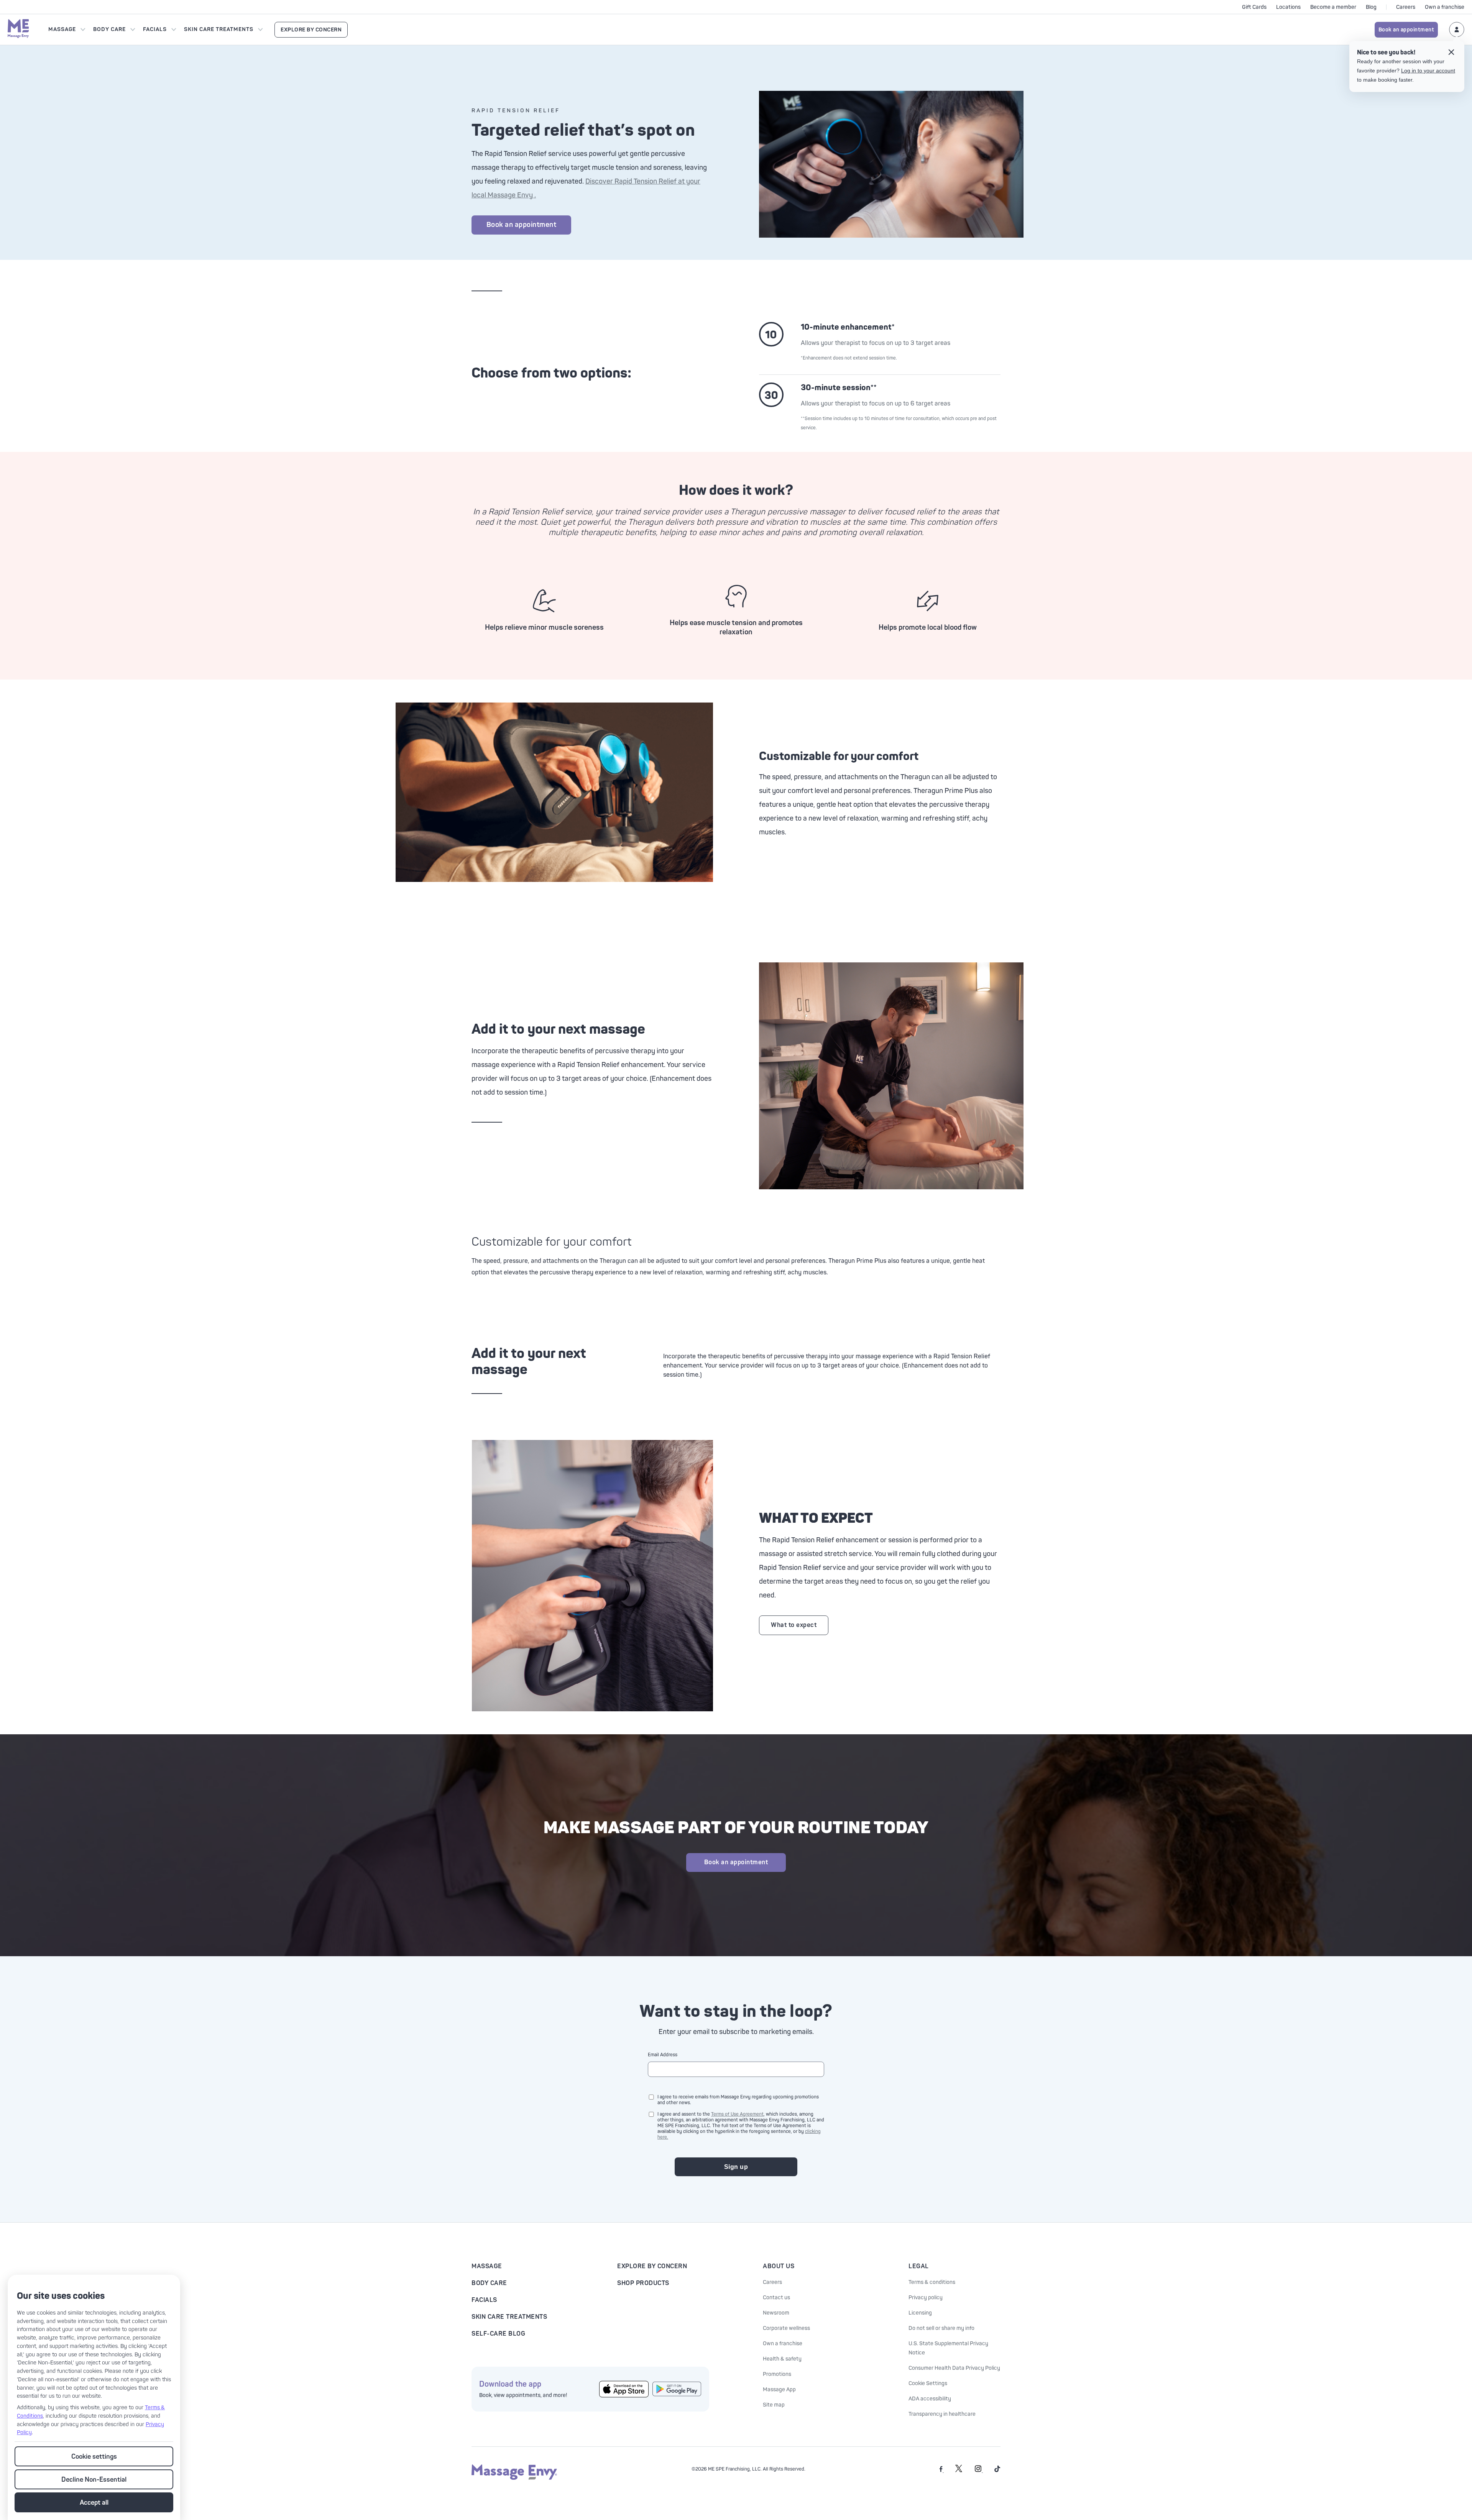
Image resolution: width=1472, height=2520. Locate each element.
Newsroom (776, 2313)
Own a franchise (1445, 7)
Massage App (779, 2389)
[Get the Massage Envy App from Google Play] (677, 2389)
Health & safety (782, 2359)
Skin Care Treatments (219, 29)
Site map (774, 2405)
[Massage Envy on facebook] (942, 2471)
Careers (1406, 7)
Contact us (776, 2298)
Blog (1371, 7)
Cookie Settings (928, 2383)
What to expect (794, 1625)
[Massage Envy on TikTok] (997, 2471)
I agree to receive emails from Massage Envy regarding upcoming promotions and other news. (738, 2100)
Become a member (1333, 7)
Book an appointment (1406, 30)
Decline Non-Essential (94, 2480)
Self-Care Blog (498, 2334)
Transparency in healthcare (942, 2414)
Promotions (777, 2374)
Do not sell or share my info (941, 2328)
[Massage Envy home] (18, 30)
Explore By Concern (311, 30)
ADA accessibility (930, 2399)
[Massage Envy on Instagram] (979, 2471)
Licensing (920, 2313)
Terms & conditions (932, 2282)
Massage (62, 29)
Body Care (109, 29)
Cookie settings (94, 2457)
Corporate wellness (786, 2328)
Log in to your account (1428, 71)
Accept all (94, 2503)
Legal (919, 2266)
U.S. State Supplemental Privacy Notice (948, 2348)
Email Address (663, 2055)
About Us (779, 2266)
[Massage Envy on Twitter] (959, 2471)
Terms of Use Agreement (737, 2114)
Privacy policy (926, 2298)
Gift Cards (1254, 7)
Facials (155, 29)
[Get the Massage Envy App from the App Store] (624, 2389)
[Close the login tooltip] (1451, 53)
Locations (1288, 7)
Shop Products (643, 2283)
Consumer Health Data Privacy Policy (954, 2368)
